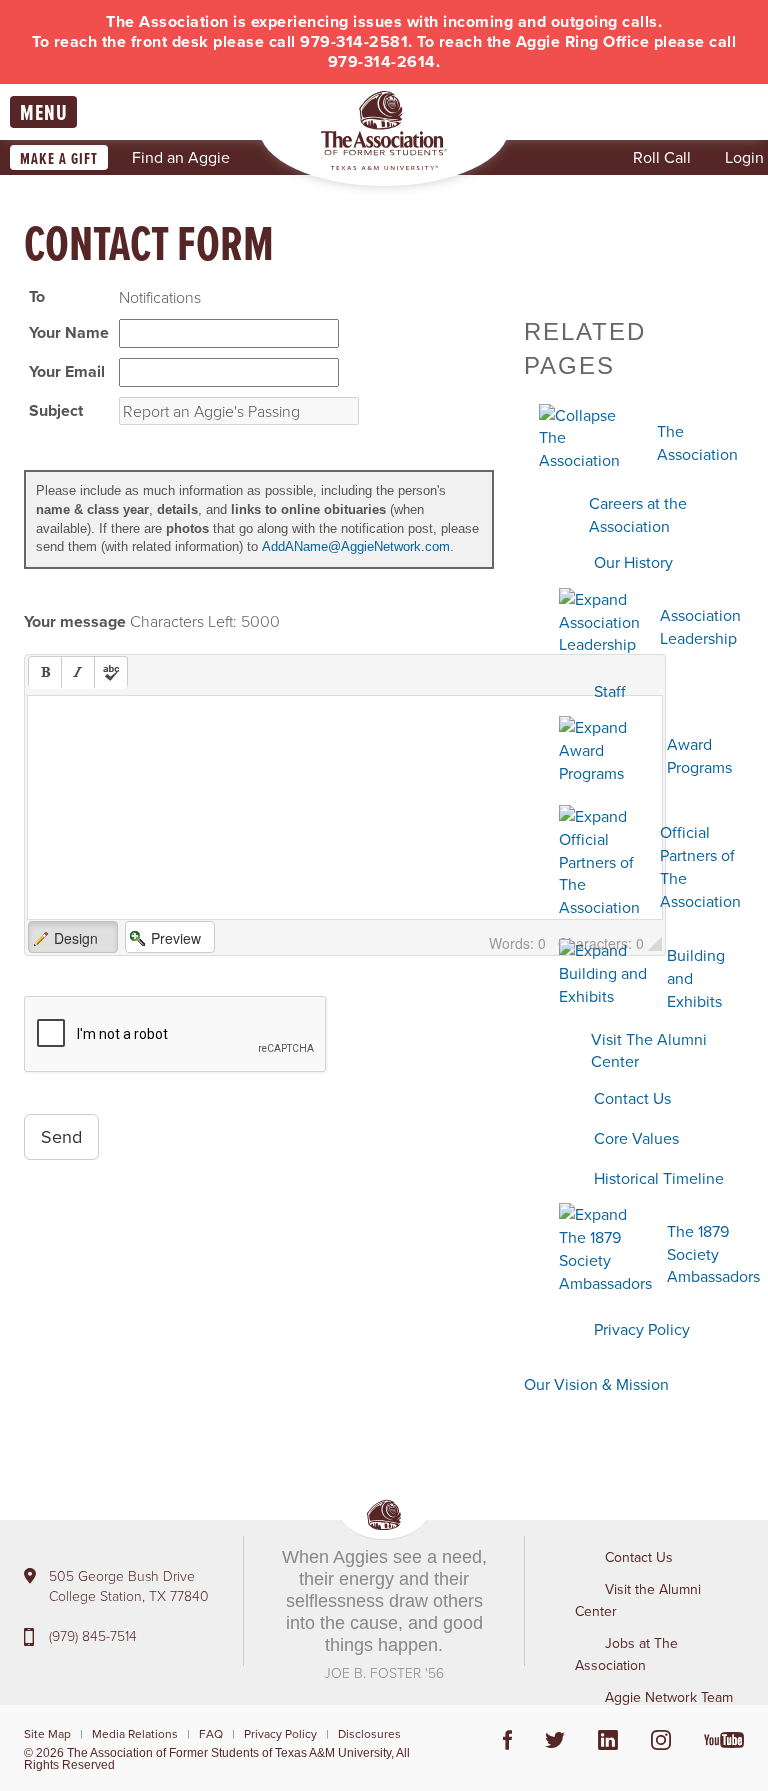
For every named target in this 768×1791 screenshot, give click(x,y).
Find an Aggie (181, 157)
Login (744, 157)
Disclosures (369, 1733)
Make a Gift (59, 158)
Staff (610, 691)
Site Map (47, 1733)
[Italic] (78, 673)
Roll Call (662, 157)
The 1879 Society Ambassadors (713, 1254)
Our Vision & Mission (596, 1384)
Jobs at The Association (626, 1654)
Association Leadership (700, 626)
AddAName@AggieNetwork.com (356, 546)
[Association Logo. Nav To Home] (384, 130)
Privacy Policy (642, 1329)
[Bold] (45, 673)
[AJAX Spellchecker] (111, 673)
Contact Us (632, 1098)
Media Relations (135, 1733)
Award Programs (699, 755)
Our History (633, 562)
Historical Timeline (659, 1178)
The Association (697, 442)
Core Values (636, 1138)
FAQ (211, 1733)
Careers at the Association (638, 514)
